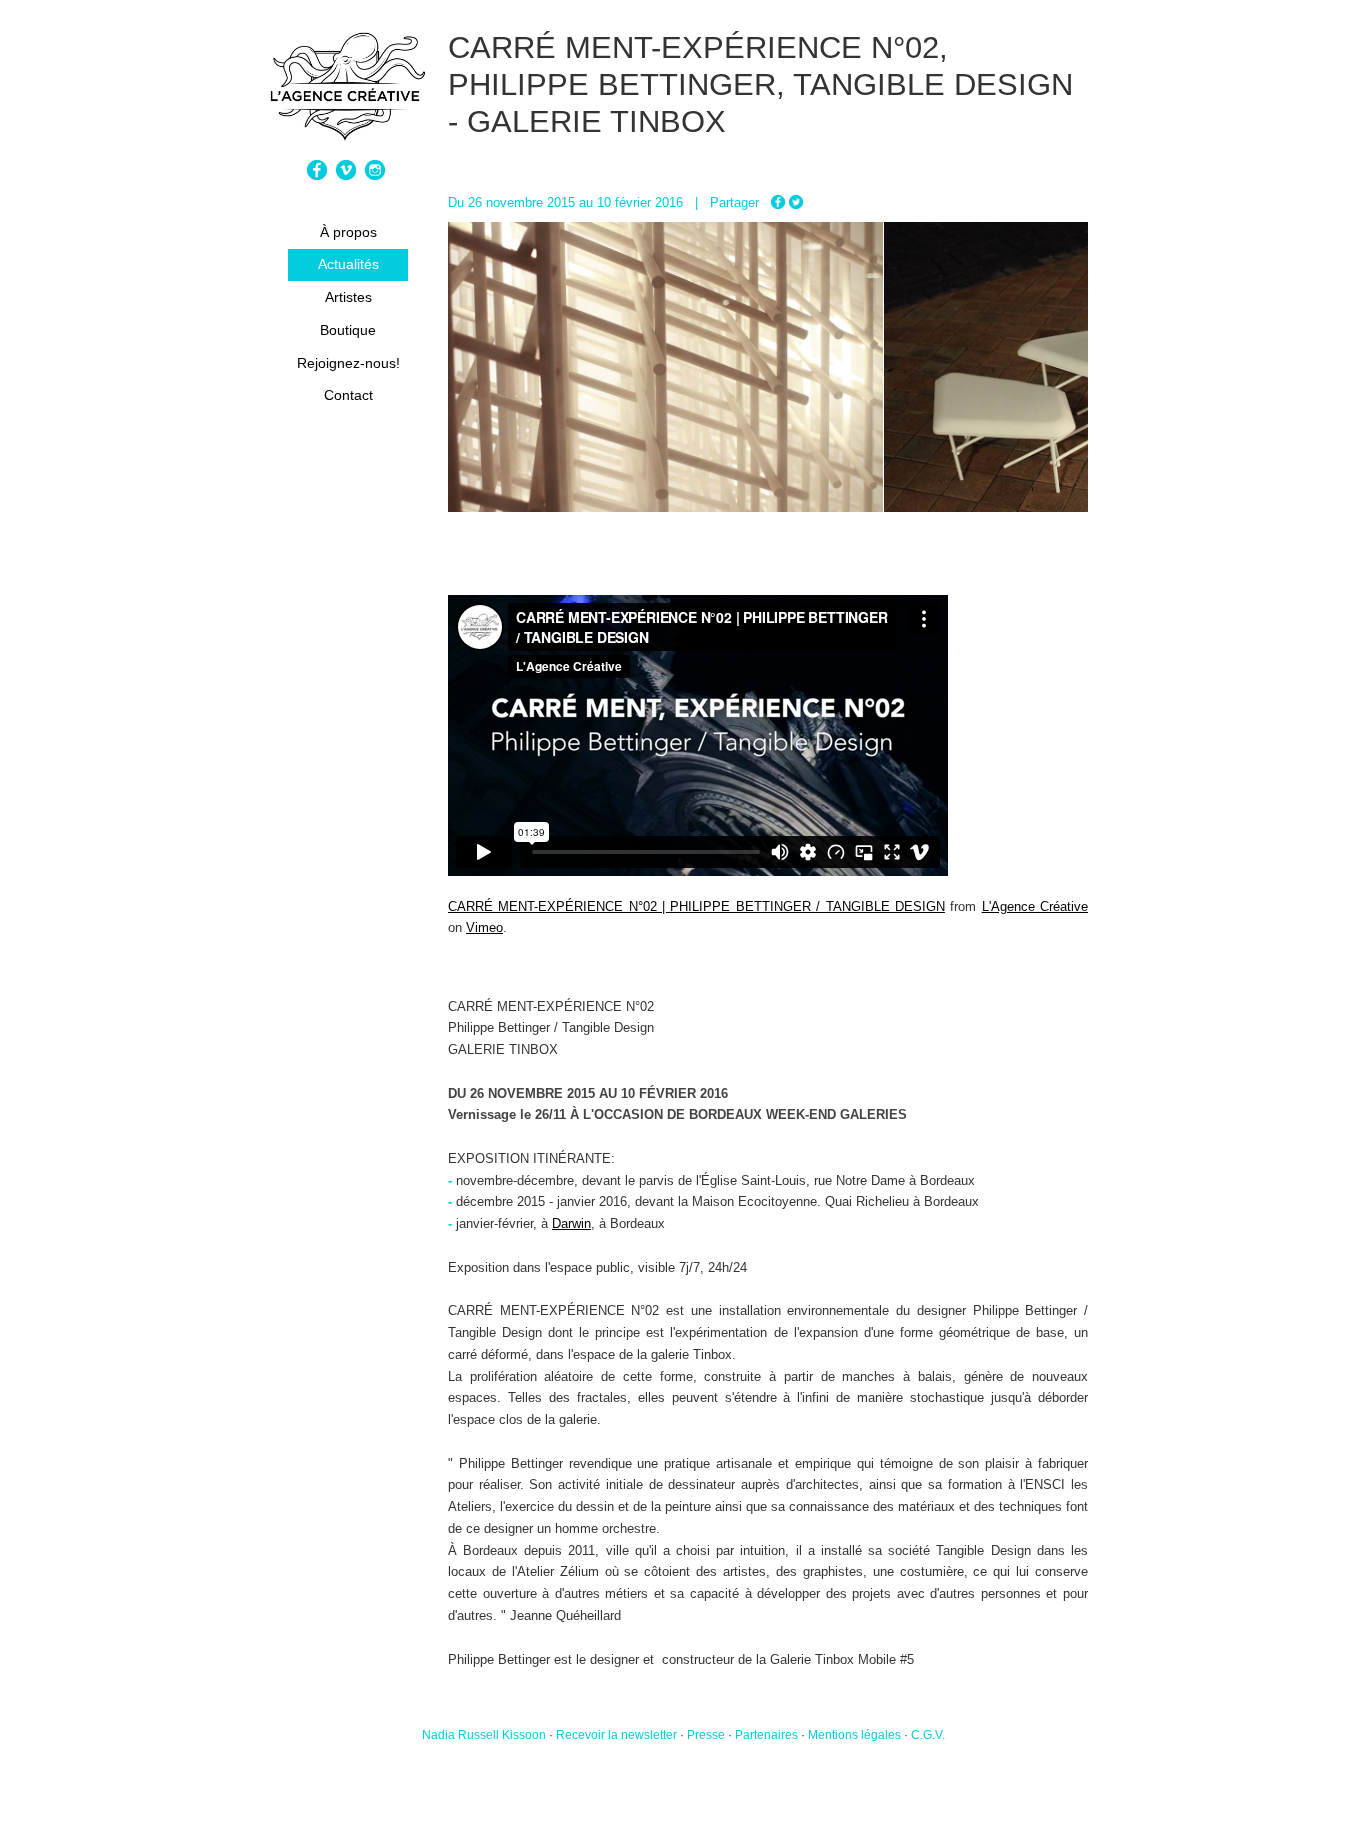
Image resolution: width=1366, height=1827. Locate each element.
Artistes (348, 297)
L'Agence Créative (1035, 906)
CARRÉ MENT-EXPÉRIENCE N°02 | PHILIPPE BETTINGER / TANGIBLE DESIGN (696, 906)
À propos (348, 232)
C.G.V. (928, 1735)
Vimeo (484, 927)
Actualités (348, 264)
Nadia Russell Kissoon (484, 1735)
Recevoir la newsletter (616, 1735)
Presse (706, 1735)
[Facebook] (319, 175)
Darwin (571, 1223)
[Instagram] (377, 175)
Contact (348, 395)
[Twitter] (796, 202)
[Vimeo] (348, 175)
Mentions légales (854, 1735)
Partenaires (766, 1735)
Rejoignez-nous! (348, 363)
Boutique (348, 330)
